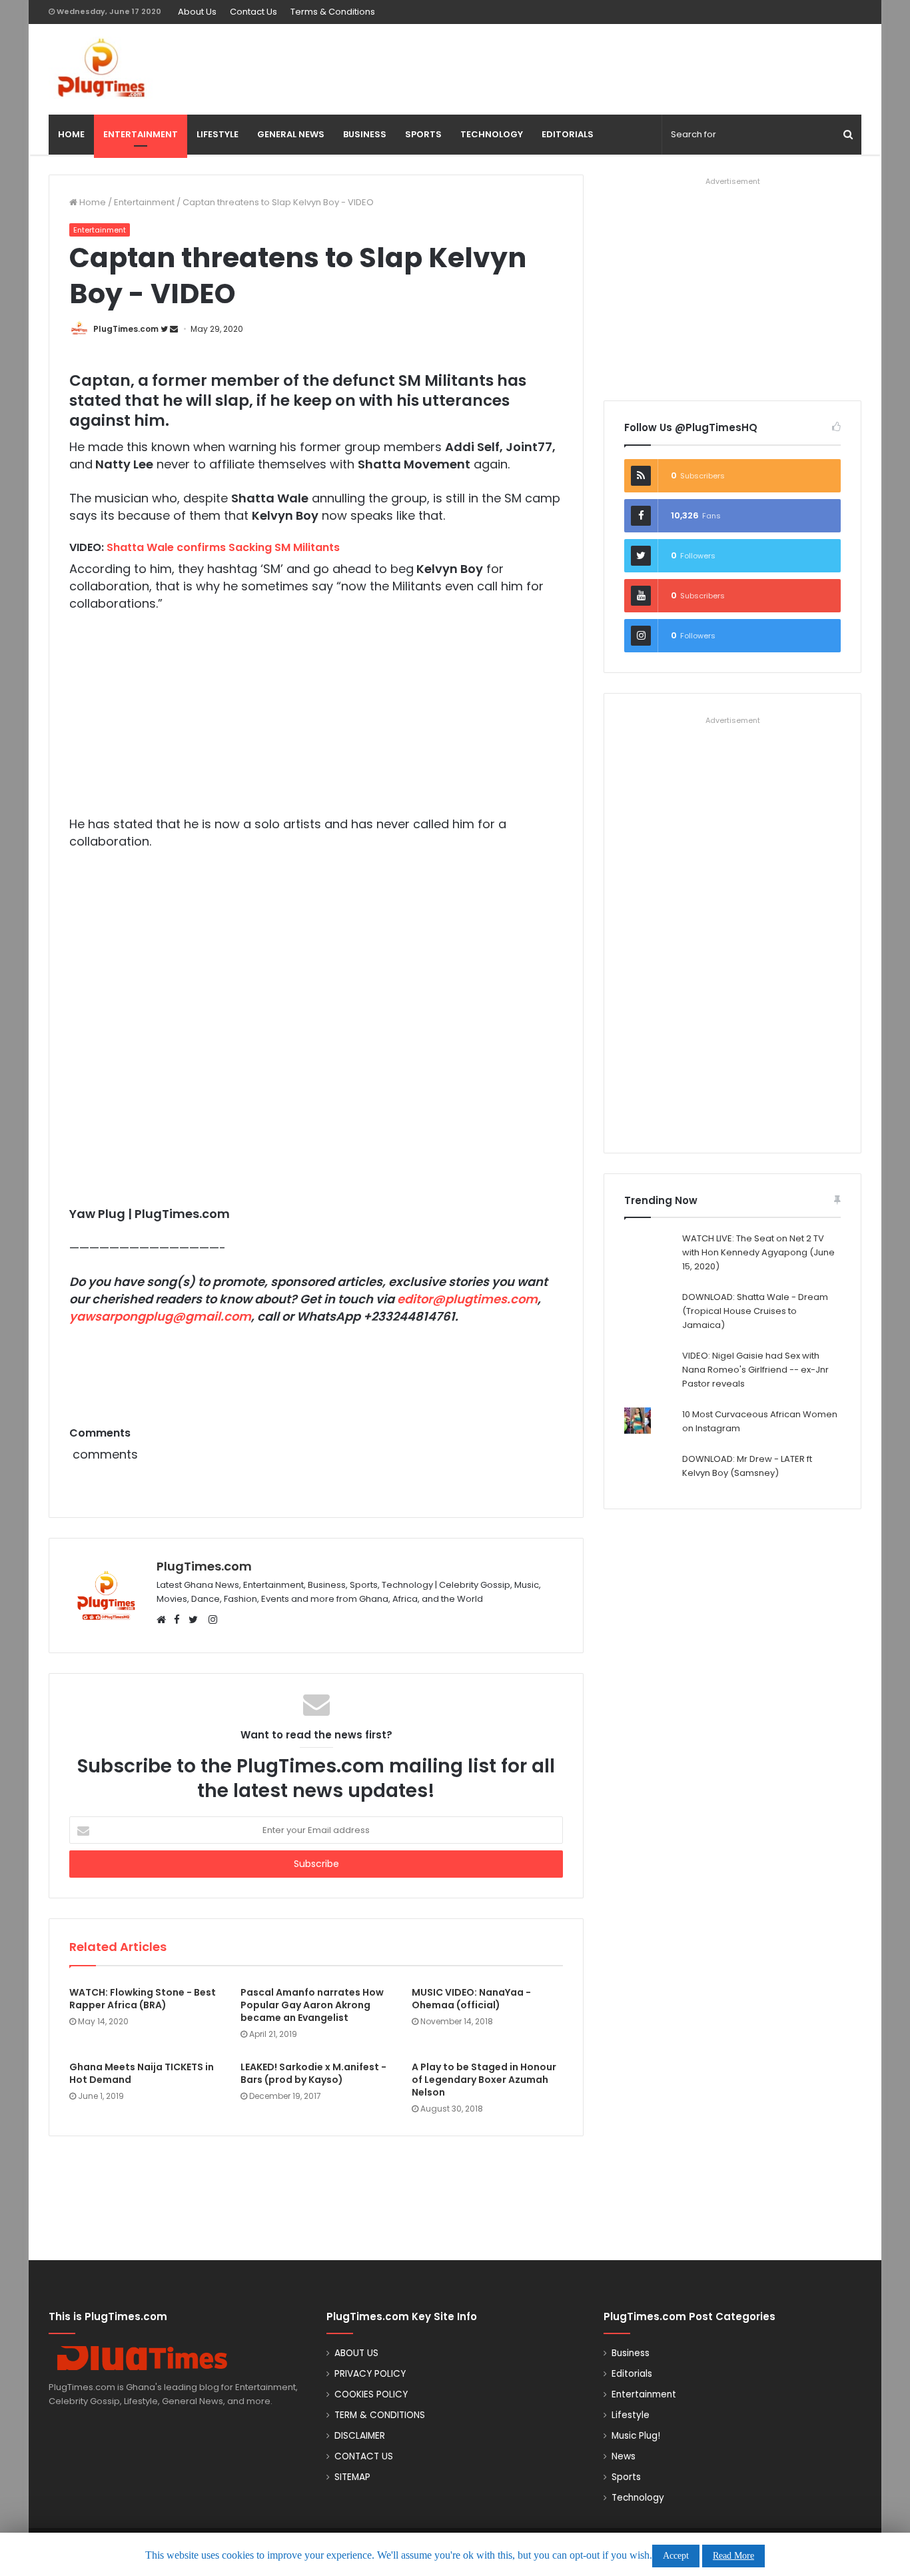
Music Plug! (636, 2436)
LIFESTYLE (218, 134)
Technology (638, 2498)
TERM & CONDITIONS (380, 2415)
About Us (197, 12)
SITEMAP (352, 2477)
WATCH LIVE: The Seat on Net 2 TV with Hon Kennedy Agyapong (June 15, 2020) (758, 1252)
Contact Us (253, 12)
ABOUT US (356, 2353)
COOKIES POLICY (371, 2394)
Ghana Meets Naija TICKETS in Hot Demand (142, 2073)
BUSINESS (365, 134)
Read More (733, 2556)
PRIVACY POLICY (370, 2374)
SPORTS (423, 134)
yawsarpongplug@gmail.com (160, 1316)
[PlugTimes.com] (178, 68)
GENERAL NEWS (291, 134)
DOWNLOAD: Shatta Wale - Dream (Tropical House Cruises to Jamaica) (755, 1311)
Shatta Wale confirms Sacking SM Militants (223, 547)
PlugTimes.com (126, 329)
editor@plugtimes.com (467, 1299)
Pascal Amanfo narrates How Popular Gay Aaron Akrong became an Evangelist (312, 2005)
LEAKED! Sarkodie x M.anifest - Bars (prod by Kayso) (313, 2073)
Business (631, 2353)
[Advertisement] (594, 67)
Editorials (632, 2374)
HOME (71, 134)
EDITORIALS (568, 134)
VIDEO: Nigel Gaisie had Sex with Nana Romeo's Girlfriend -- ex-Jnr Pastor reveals (755, 1370)
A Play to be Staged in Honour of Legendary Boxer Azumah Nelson (484, 2080)
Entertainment (144, 202)
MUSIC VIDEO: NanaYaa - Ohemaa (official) (471, 1999)
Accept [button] (676, 2556)
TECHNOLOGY (492, 134)
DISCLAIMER (360, 2436)
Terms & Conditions (333, 12)
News (624, 2456)
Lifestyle (631, 2415)
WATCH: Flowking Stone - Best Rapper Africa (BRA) (143, 1999)
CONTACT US (364, 2456)
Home (92, 202)
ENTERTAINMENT (141, 134)
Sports (626, 2477)
